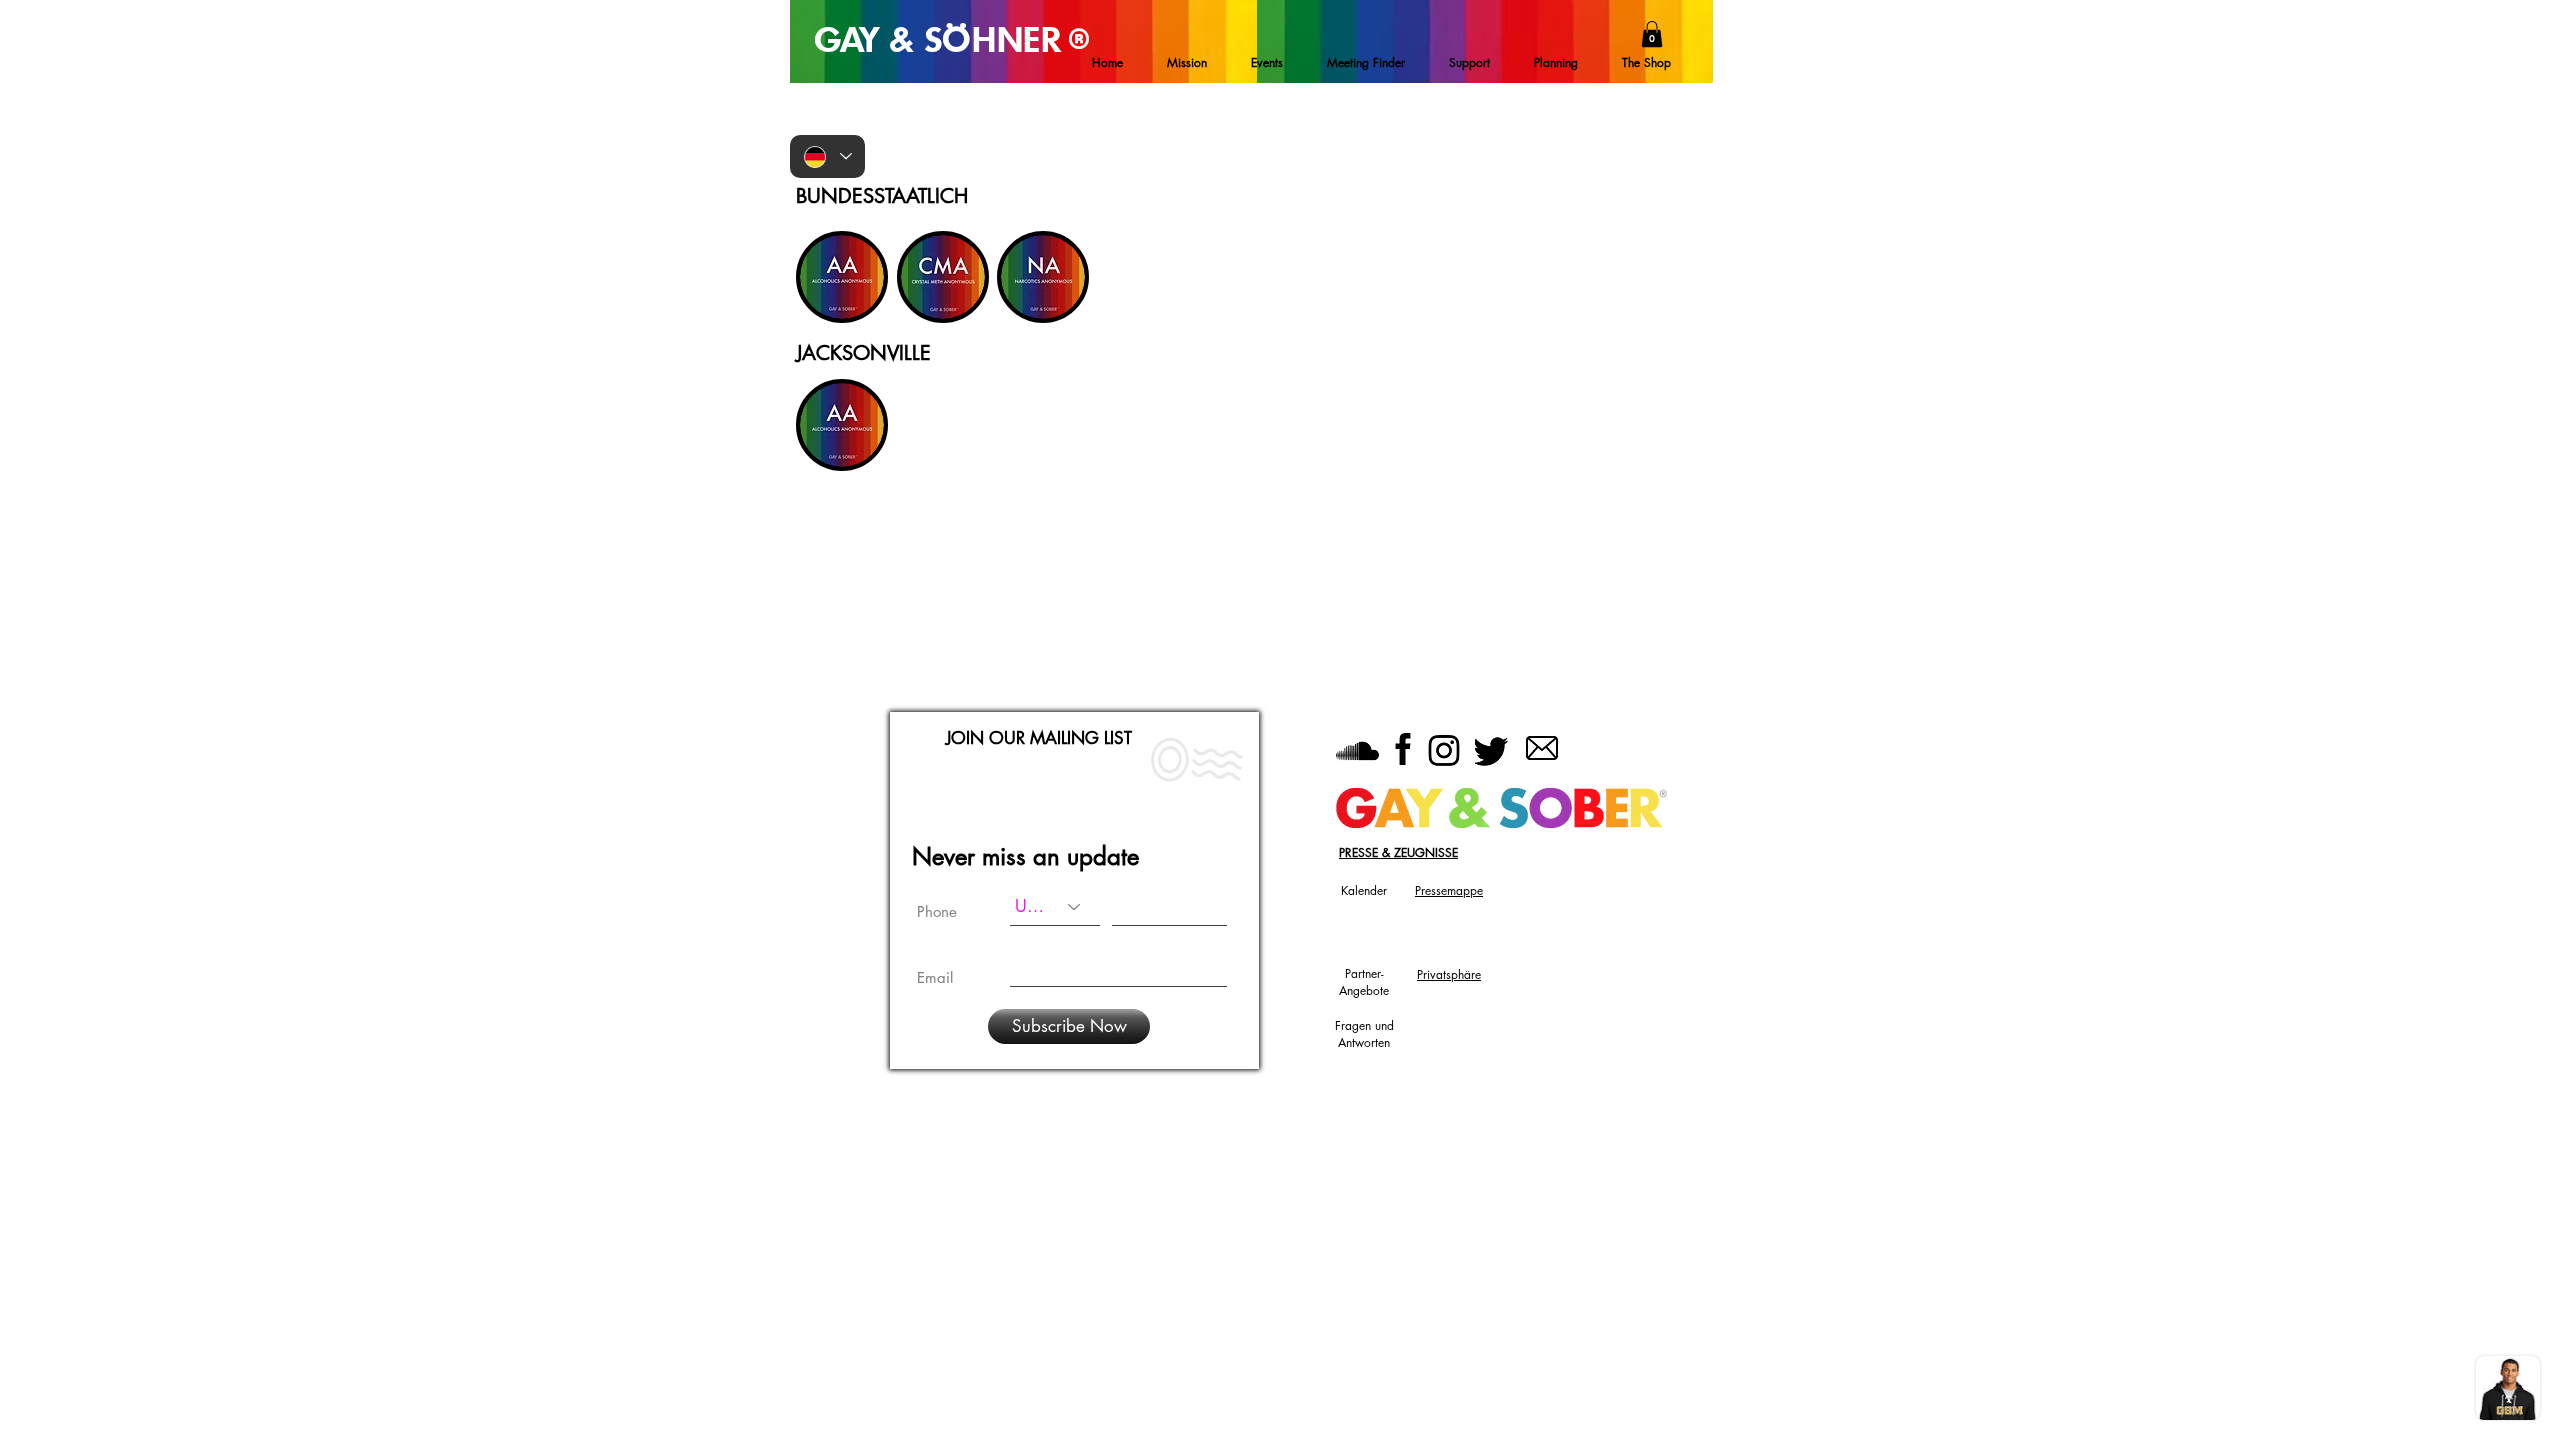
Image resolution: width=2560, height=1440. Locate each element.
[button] (1652, 34)
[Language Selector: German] (827, 156)
